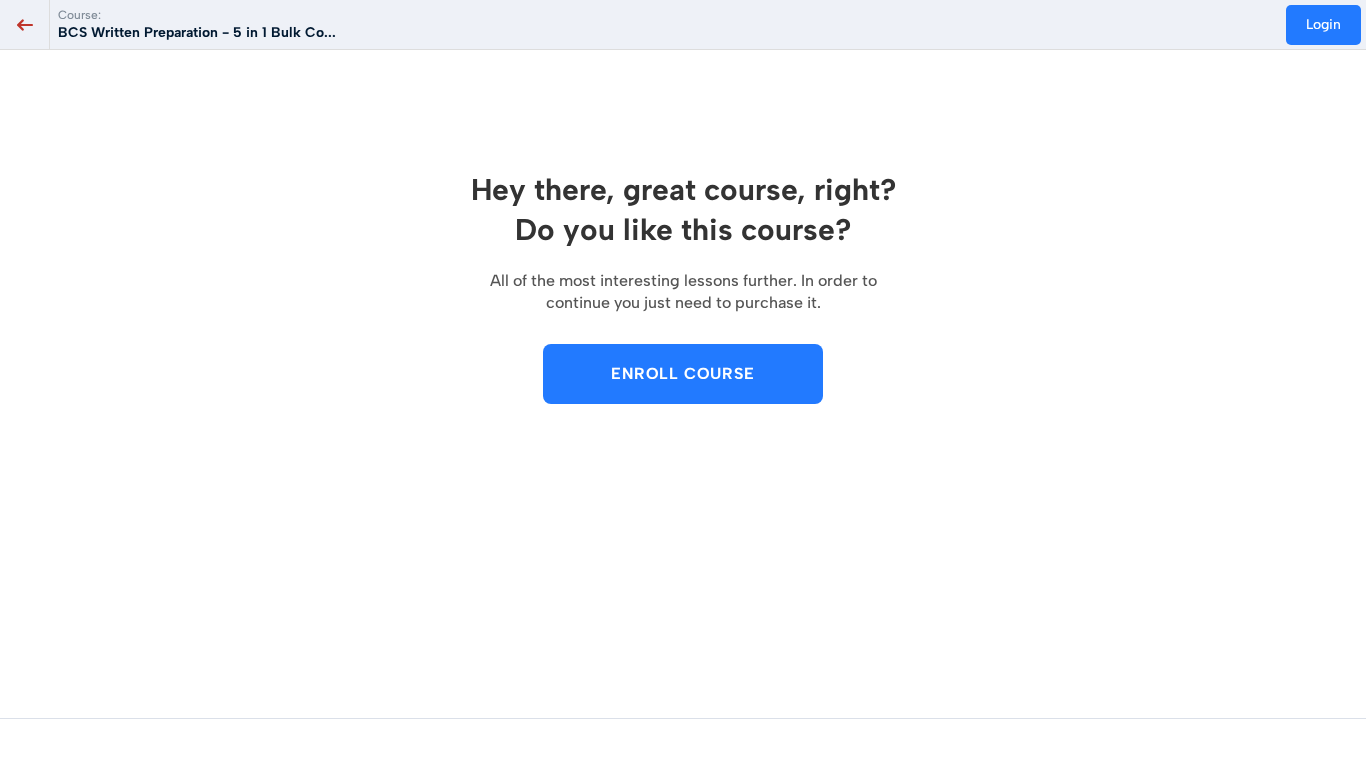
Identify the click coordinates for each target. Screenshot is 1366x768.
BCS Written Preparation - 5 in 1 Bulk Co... (197, 32)
